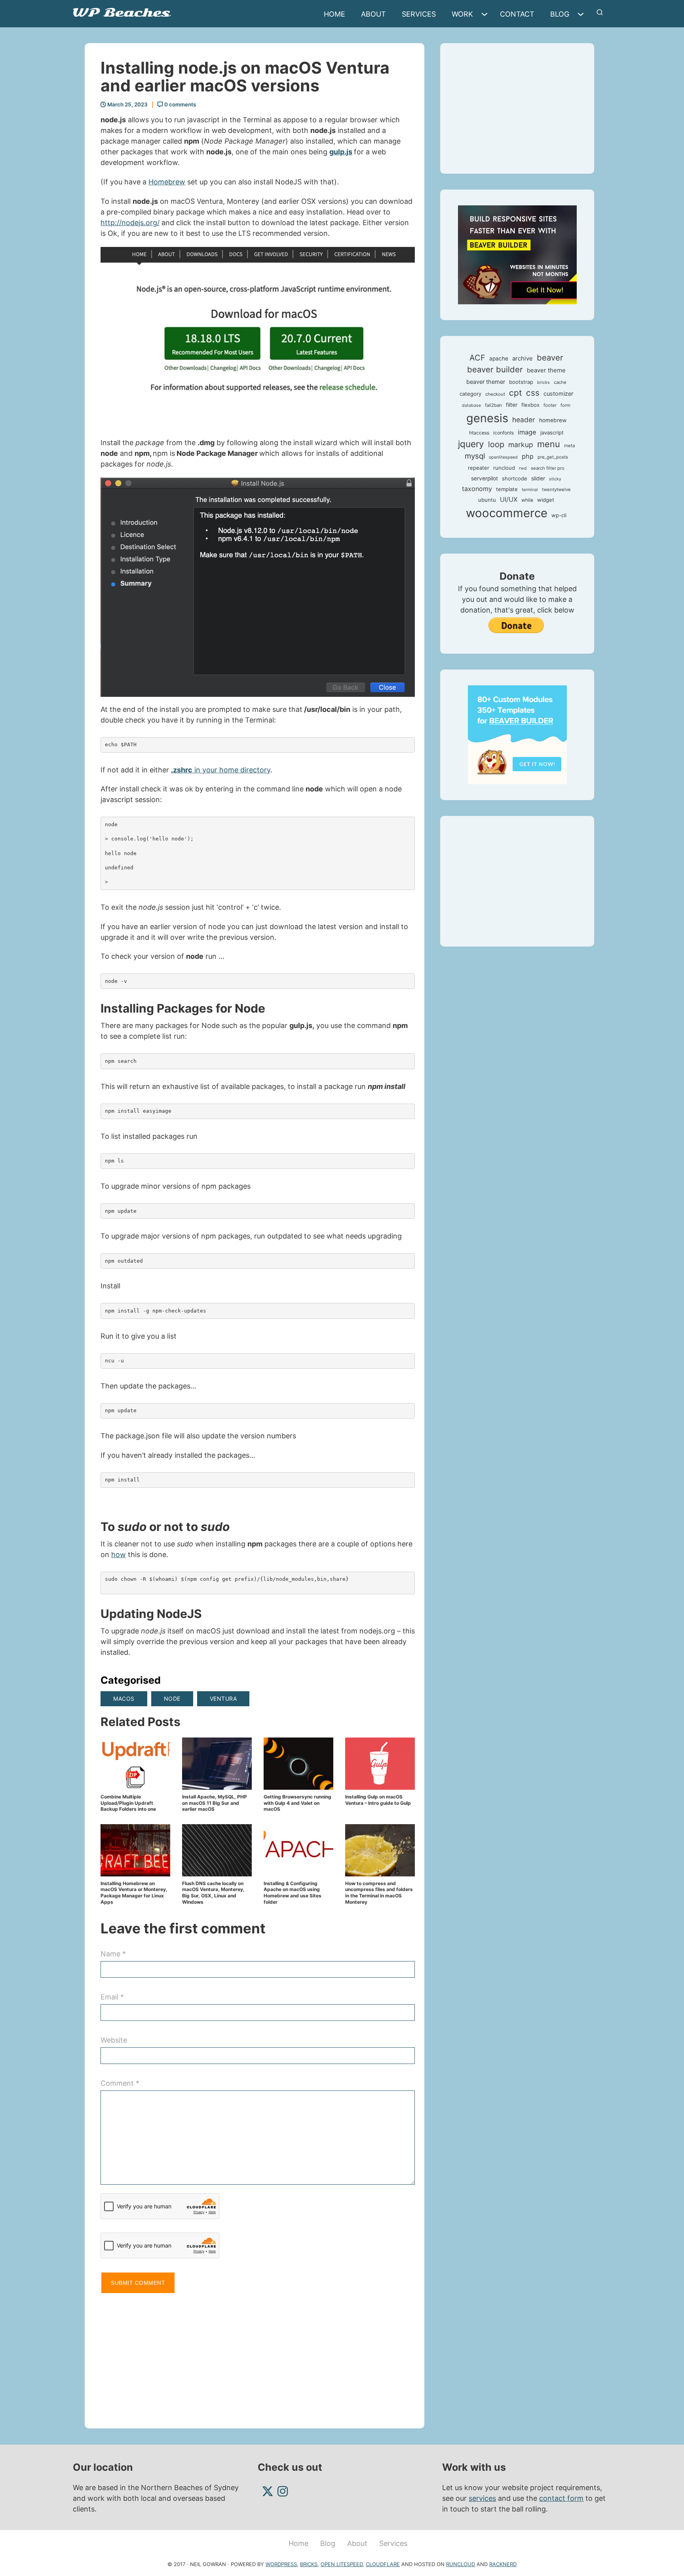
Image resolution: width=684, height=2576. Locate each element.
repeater (479, 468)
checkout (495, 394)
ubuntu (487, 500)
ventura (223, 1699)
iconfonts (503, 433)
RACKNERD (503, 2564)
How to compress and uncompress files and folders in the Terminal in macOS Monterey (379, 1893)
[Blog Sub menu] (583, 14)
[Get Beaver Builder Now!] (517, 254)
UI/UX (509, 499)
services (482, 2498)
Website (114, 2040)
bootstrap (521, 382)
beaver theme (546, 370)
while (527, 500)
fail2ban (493, 405)
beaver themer (486, 382)
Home (334, 14)
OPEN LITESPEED (342, 2564)
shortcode (515, 478)
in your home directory (221, 770)
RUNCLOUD (461, 2564)
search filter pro (548, 468)
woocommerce (507, 513)
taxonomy (477, 489)
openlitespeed (503, 457)
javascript (552, 432)
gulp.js (341, 152)
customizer (558, 394)
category (470, 394)
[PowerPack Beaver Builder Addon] (517, 734)
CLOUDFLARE (383, 2564)
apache (499, 359)
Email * (112, 1997)
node (172, 1699)
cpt (516, 393)
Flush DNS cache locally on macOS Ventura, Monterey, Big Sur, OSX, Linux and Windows (213, 1893)
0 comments (180, 104)
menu (549, 444)
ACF (477, 358)
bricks (543, 382)
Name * (113, 1954)
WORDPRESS (281, 2564)
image (527, 432)
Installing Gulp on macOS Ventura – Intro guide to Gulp (378, 1800)
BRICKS (309, 2564)
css (533, 393)
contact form (561, 2498)
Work (462, 14)
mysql (475, 456)
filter (512, 405)
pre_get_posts (553, 457)
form (565, 405)
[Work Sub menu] (486, 14)
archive (522, 358)
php (528, 456)
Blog (560, 14)
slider (538, 478)
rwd (523, 468)
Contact (517, 14)
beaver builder (495, 369)
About (373, 14)
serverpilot (484, 478)
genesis (487, 418)
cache (560, 382)
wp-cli (559, 515)
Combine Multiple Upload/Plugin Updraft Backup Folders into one (128, 1803)
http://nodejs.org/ (130, 223)
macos (124, 1699)
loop (496, 444)
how (119, 1555)
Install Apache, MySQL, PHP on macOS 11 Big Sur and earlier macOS (215, 1803)
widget (546, 500)
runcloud (504, 468)
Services (419, 14)
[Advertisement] (258, 2357)
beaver (550, 358)
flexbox (530, 405)
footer (550, 405)
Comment (120, 2083)
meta (569, 446)
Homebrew (167, 182)
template (507, 489)
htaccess (479, 433)
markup (521, 445)
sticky (555, 479)
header (524, 420)
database (471, 405)
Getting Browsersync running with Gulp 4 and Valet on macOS (297, 1803)
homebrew (553, 420)
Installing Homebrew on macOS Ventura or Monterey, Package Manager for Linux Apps (134, 1893)
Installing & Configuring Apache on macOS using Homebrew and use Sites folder (293, 1893)
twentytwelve (556, 489)
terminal (530, 490)
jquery (471, 444)
